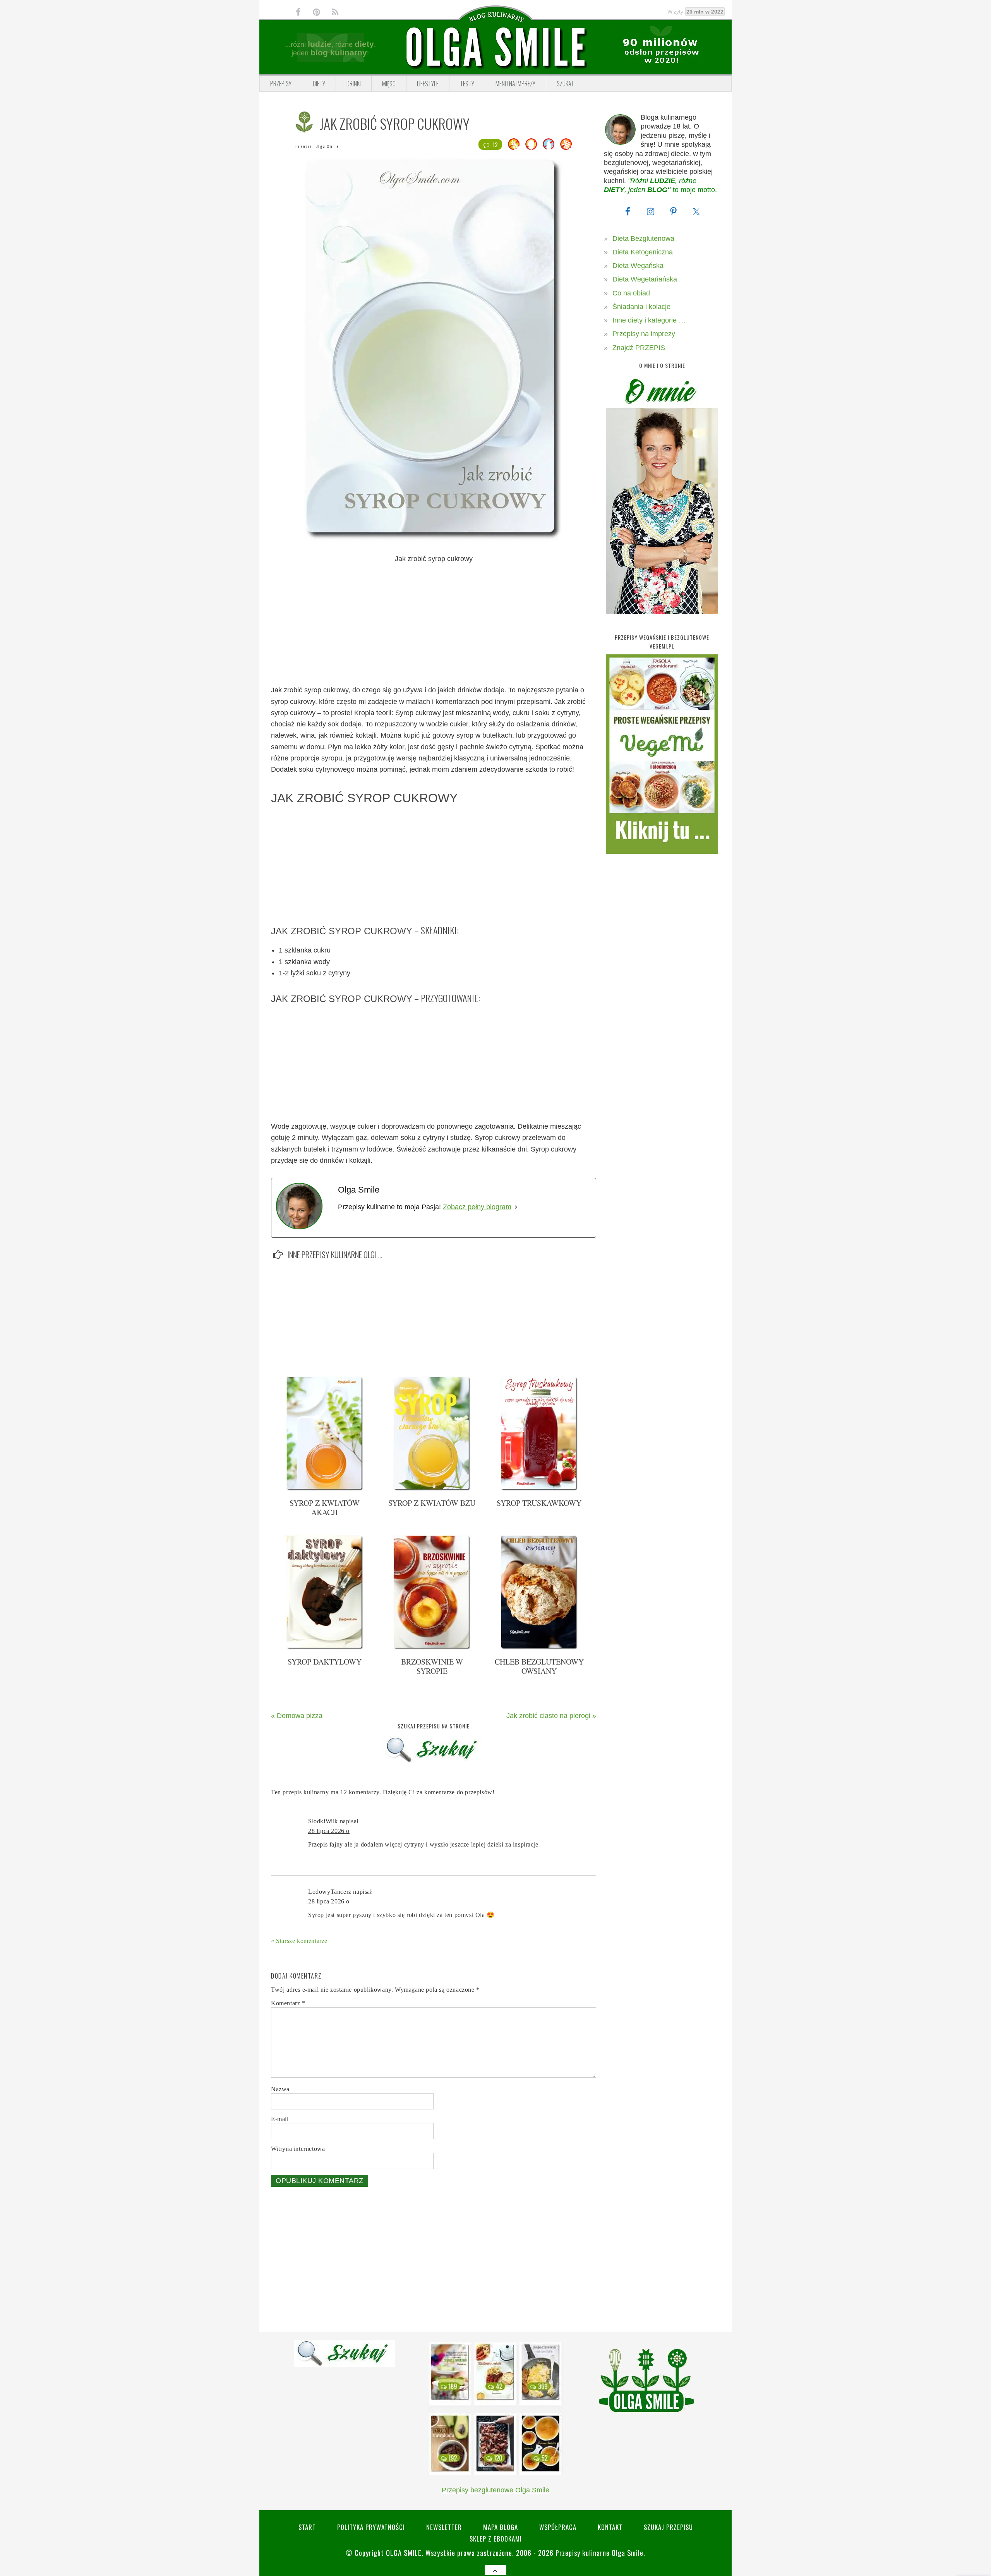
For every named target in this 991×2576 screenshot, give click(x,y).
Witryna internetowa (298, 2149)
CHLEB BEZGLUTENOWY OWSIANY (539, 1666)
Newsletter (444, 2527)
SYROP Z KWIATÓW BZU (432, 1503)
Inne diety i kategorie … (649, 320)
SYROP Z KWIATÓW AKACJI (325, 1508)
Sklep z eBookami (496, 2539)
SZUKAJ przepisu (668, 2527)
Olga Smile (327, 146)
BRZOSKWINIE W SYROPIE (432, 1666)
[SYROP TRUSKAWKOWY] (539, 1489)
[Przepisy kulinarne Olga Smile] (495, 48)
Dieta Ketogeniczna (643, 252)
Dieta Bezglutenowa (643, 239)
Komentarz (288, 2003)
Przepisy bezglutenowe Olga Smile (495, 2490)
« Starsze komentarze (299, 1941)
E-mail (280, 2119)
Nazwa (280, 2089)
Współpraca (558, 2527)
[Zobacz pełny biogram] (516, 1207)
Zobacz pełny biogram (477, 1207)
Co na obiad (631, 293)
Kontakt (610, 2527)
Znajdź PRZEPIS (639, 348)
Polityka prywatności (371, 2527)
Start (307, 2527)
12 (495, 144)
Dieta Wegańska (638, 266)
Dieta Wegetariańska (645, 279)
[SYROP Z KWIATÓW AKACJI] (325, 1489)
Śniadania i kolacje (641, 307)
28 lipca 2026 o (329, 1831)
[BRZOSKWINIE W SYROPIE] (432, 1648)
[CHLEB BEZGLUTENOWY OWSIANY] (539, 1648)
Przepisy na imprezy (644, 334)
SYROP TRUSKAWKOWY (539, 1503)
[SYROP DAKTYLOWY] (325, 1648)
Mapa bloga (501, 2527)
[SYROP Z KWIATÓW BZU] (432, 1489)
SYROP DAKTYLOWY (325, 1662)
